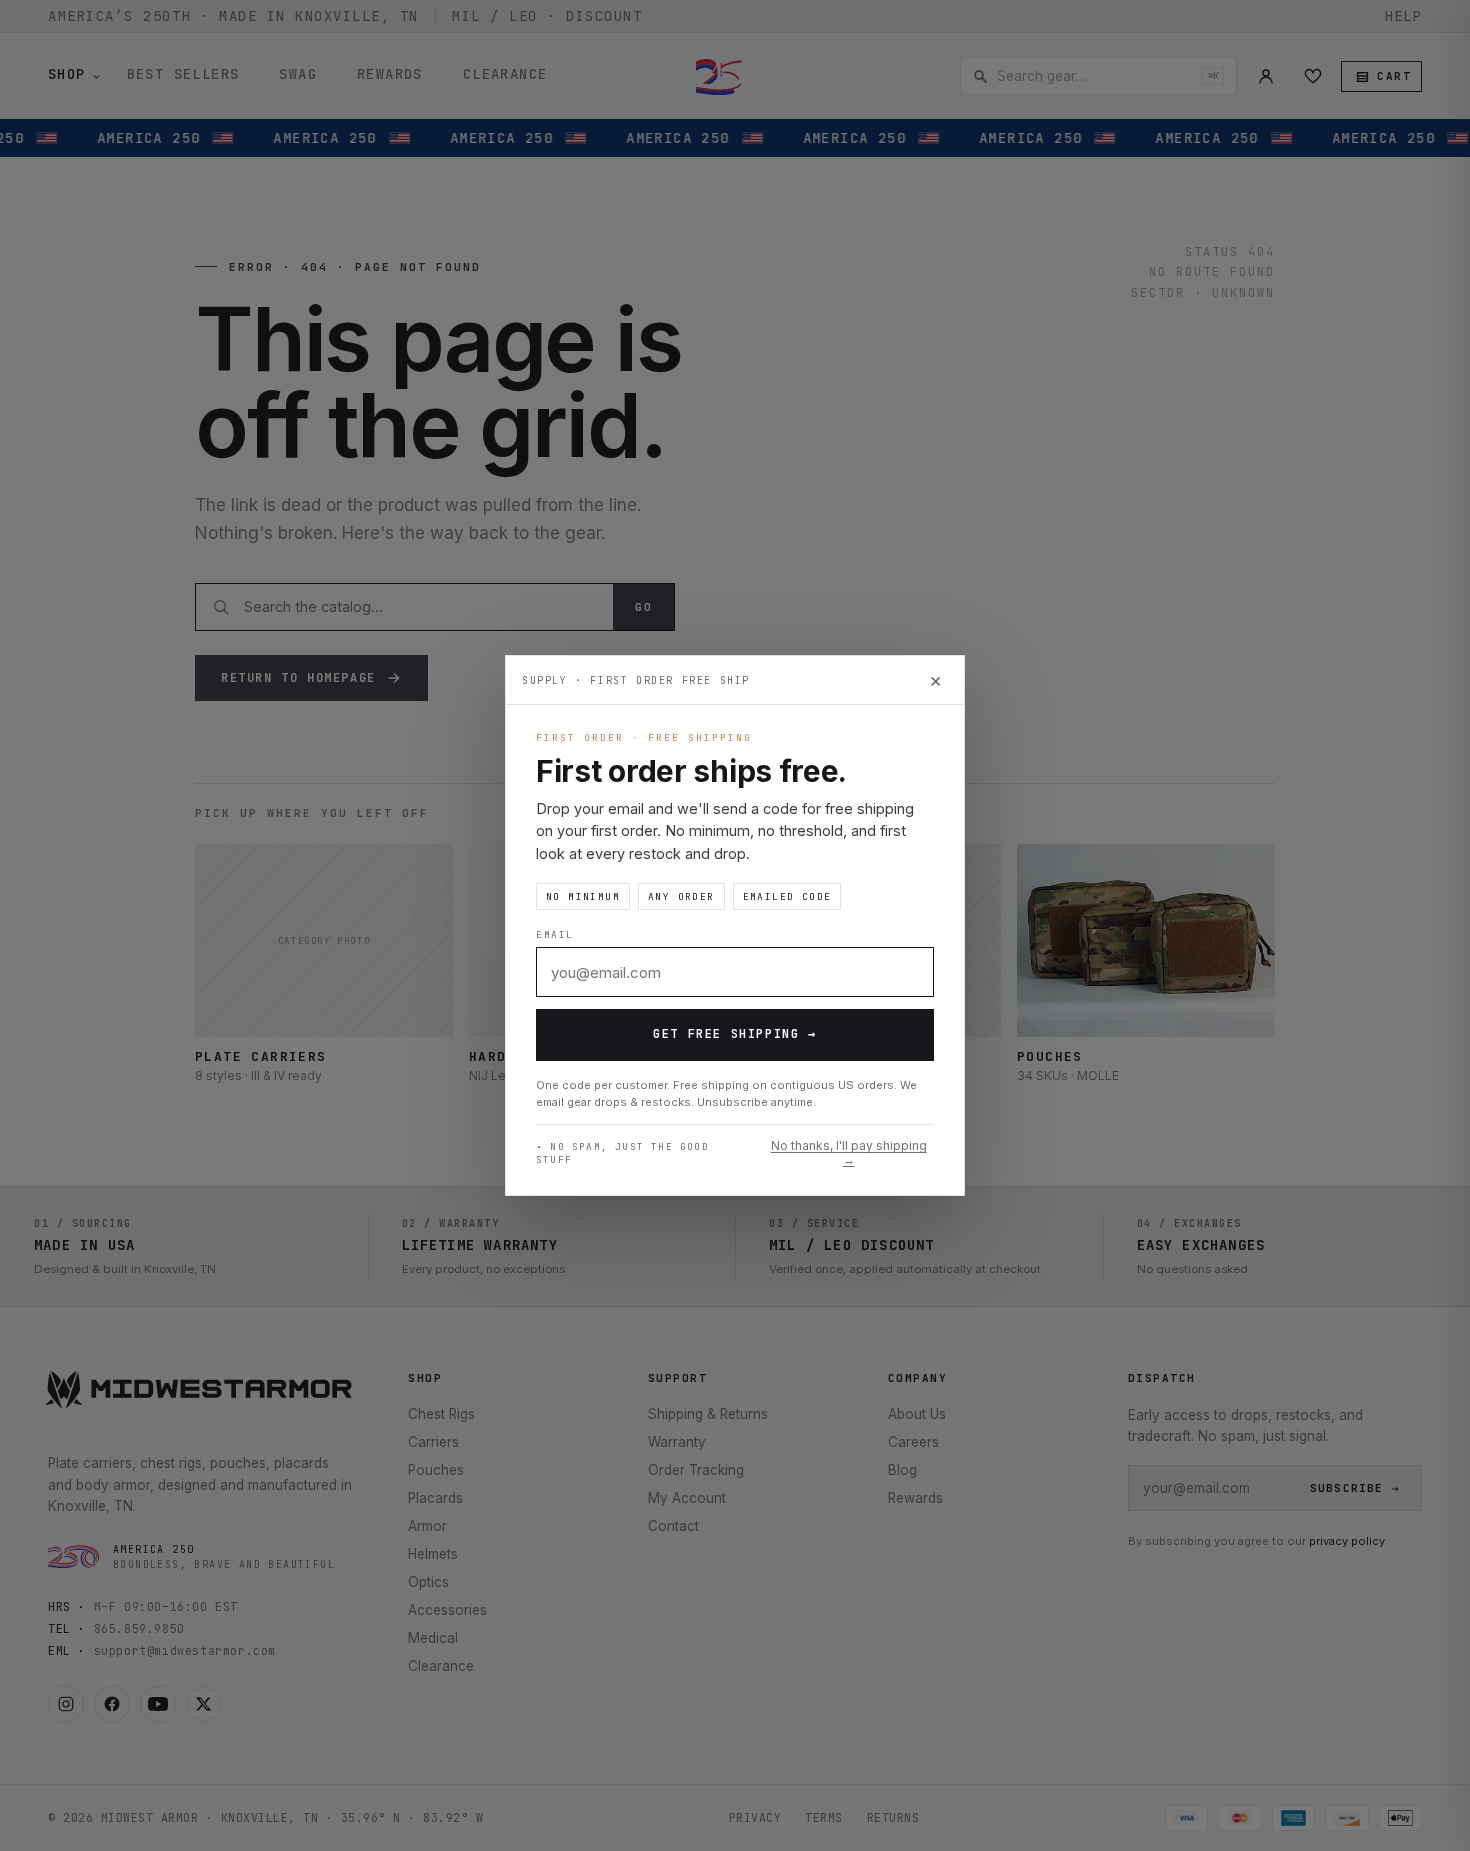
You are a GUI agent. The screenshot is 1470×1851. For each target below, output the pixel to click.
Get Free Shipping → (734, 1034)
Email (555, 934)
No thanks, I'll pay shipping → (849, 1153)
